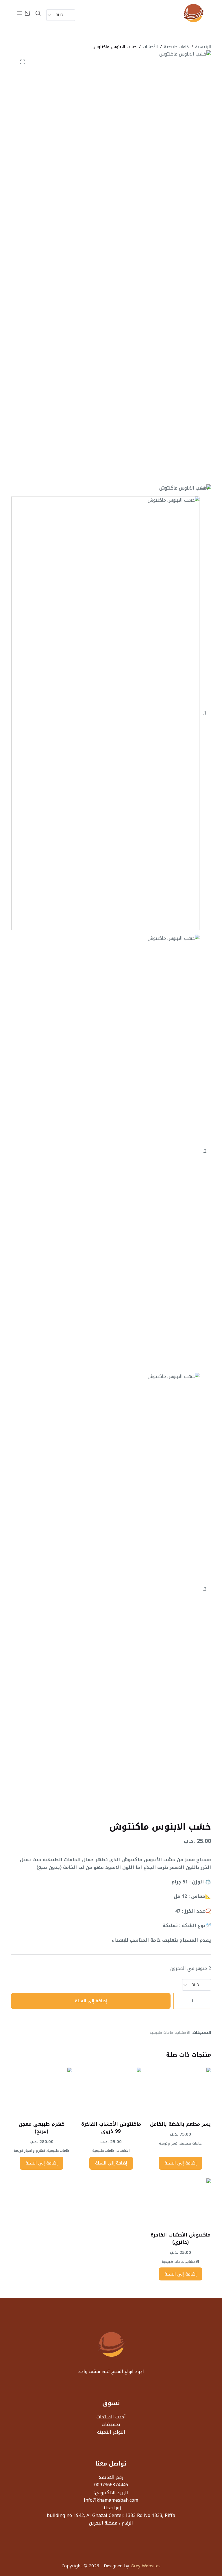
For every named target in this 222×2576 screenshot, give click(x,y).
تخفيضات (111, 2424)
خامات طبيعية (162, 2032)
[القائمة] (19, 13)
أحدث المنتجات (111, 2417)
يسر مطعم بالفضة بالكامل (180, 2124)
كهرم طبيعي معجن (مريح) (42, 2128)
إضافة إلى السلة (91, 2001)
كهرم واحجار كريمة (29, 2151)
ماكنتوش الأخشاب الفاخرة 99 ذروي (111, 2128)
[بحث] (38, 13)
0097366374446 (111, 2485)
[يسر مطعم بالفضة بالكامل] (180, 2090)
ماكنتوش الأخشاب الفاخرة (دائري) (181, 2239)
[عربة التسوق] (27, 13)
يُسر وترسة (168, 2143)
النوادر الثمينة (111, 2432)
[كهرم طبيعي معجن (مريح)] (41, 2090)
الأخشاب (183, 2032)
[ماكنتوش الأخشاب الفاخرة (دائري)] (180, 2201)
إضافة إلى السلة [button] (181, 2163)
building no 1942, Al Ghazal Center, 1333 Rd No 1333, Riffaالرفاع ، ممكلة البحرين (111, 2519)
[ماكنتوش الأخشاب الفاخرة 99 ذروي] (111, 2090)
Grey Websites (146, 2566)
